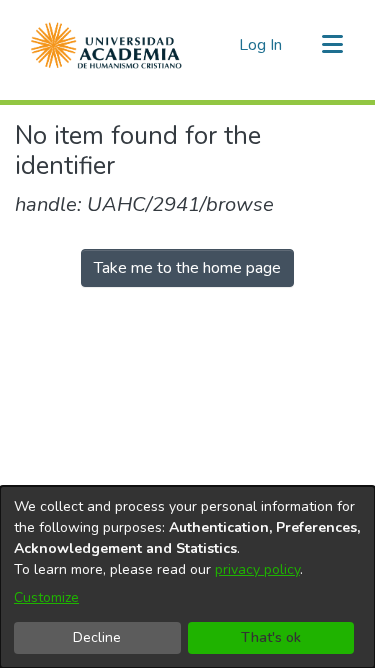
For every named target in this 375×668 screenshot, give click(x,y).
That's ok (271, 637)
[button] (106, 45)
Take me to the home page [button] (187, 268)
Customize (46, 597)
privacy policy (257, 569)
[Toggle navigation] (332, 45)
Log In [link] (261, 45)
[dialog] (187, 577)
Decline (97, 637)
